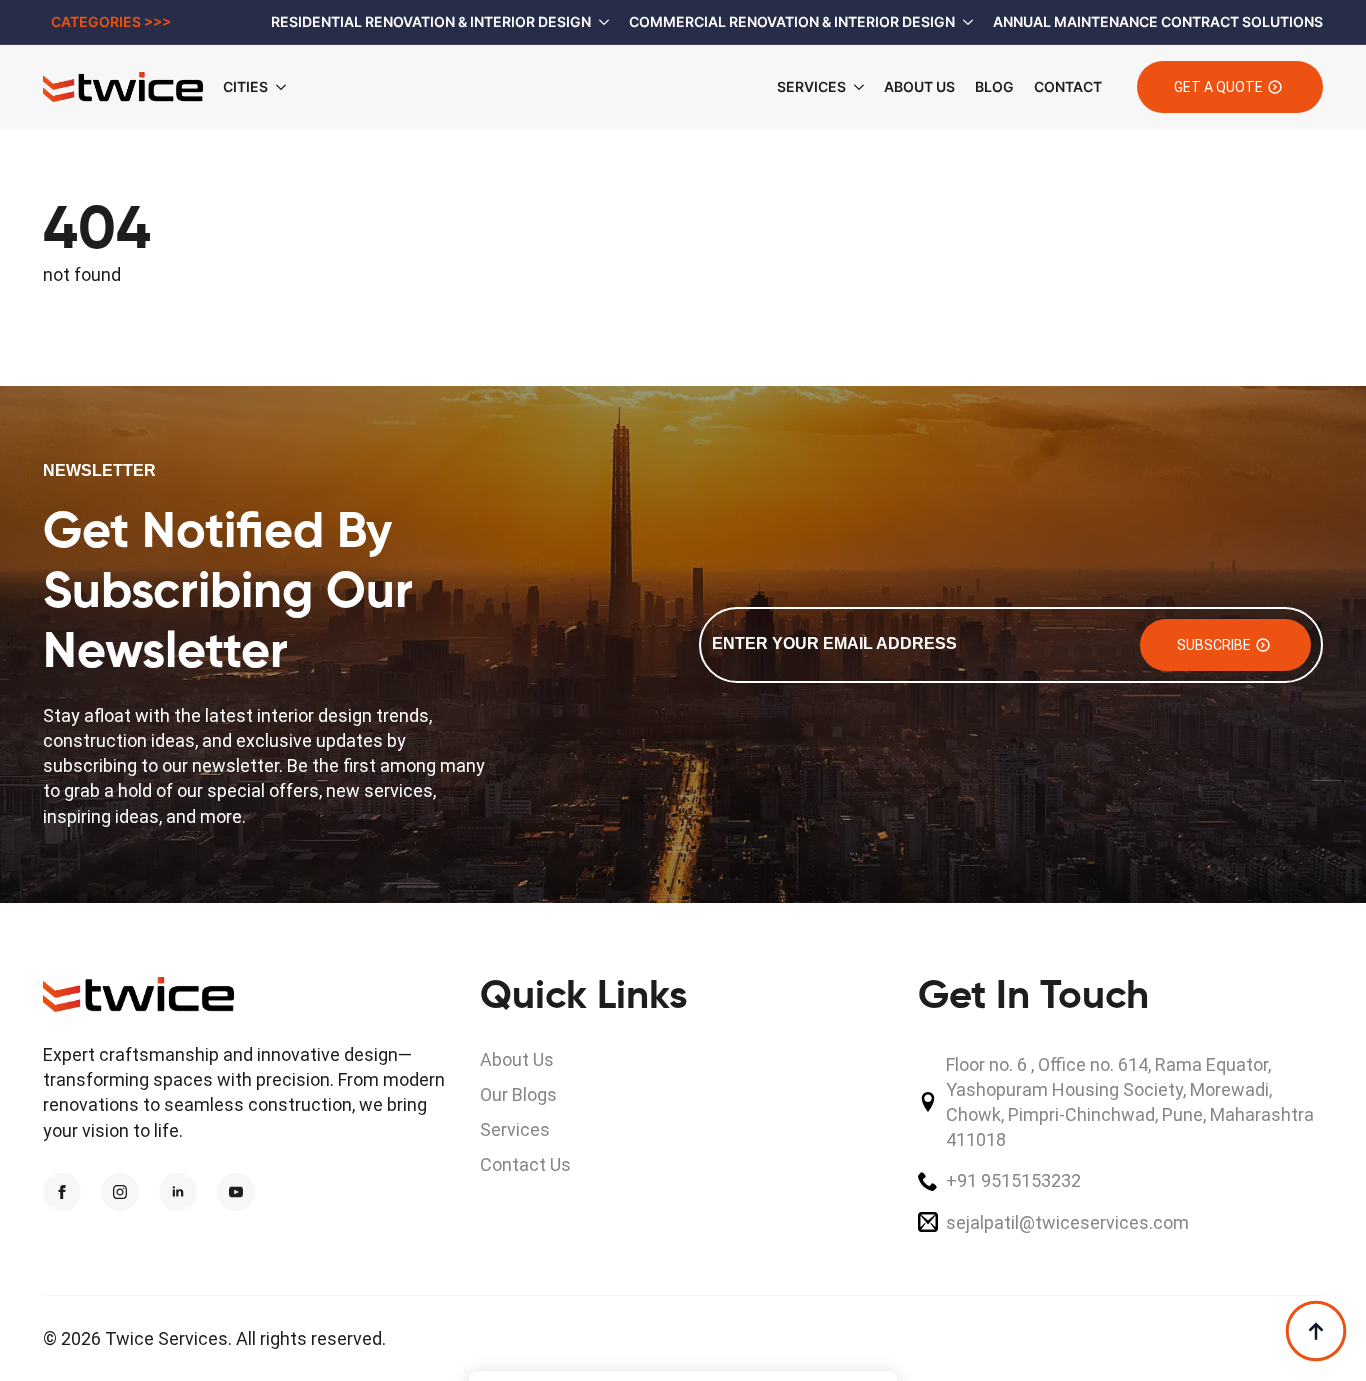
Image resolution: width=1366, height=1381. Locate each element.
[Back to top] (1316, 1331)
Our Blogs (518, 1094)
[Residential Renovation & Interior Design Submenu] (600, 22)
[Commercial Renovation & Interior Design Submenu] (964, 22)
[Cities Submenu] (287, 87)
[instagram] (120, 1192)
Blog (994, 86)
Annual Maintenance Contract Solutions (1158, 21)
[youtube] (236, 1192)
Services (811, 86)
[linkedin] (178, 1192)
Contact (1068, 86)
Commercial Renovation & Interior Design (792, 21)
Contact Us (525, 1164)
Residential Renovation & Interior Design (431, 21)
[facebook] (62, 1192)
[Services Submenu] (855, 87)
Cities (245, 86)
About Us (919, 86)
